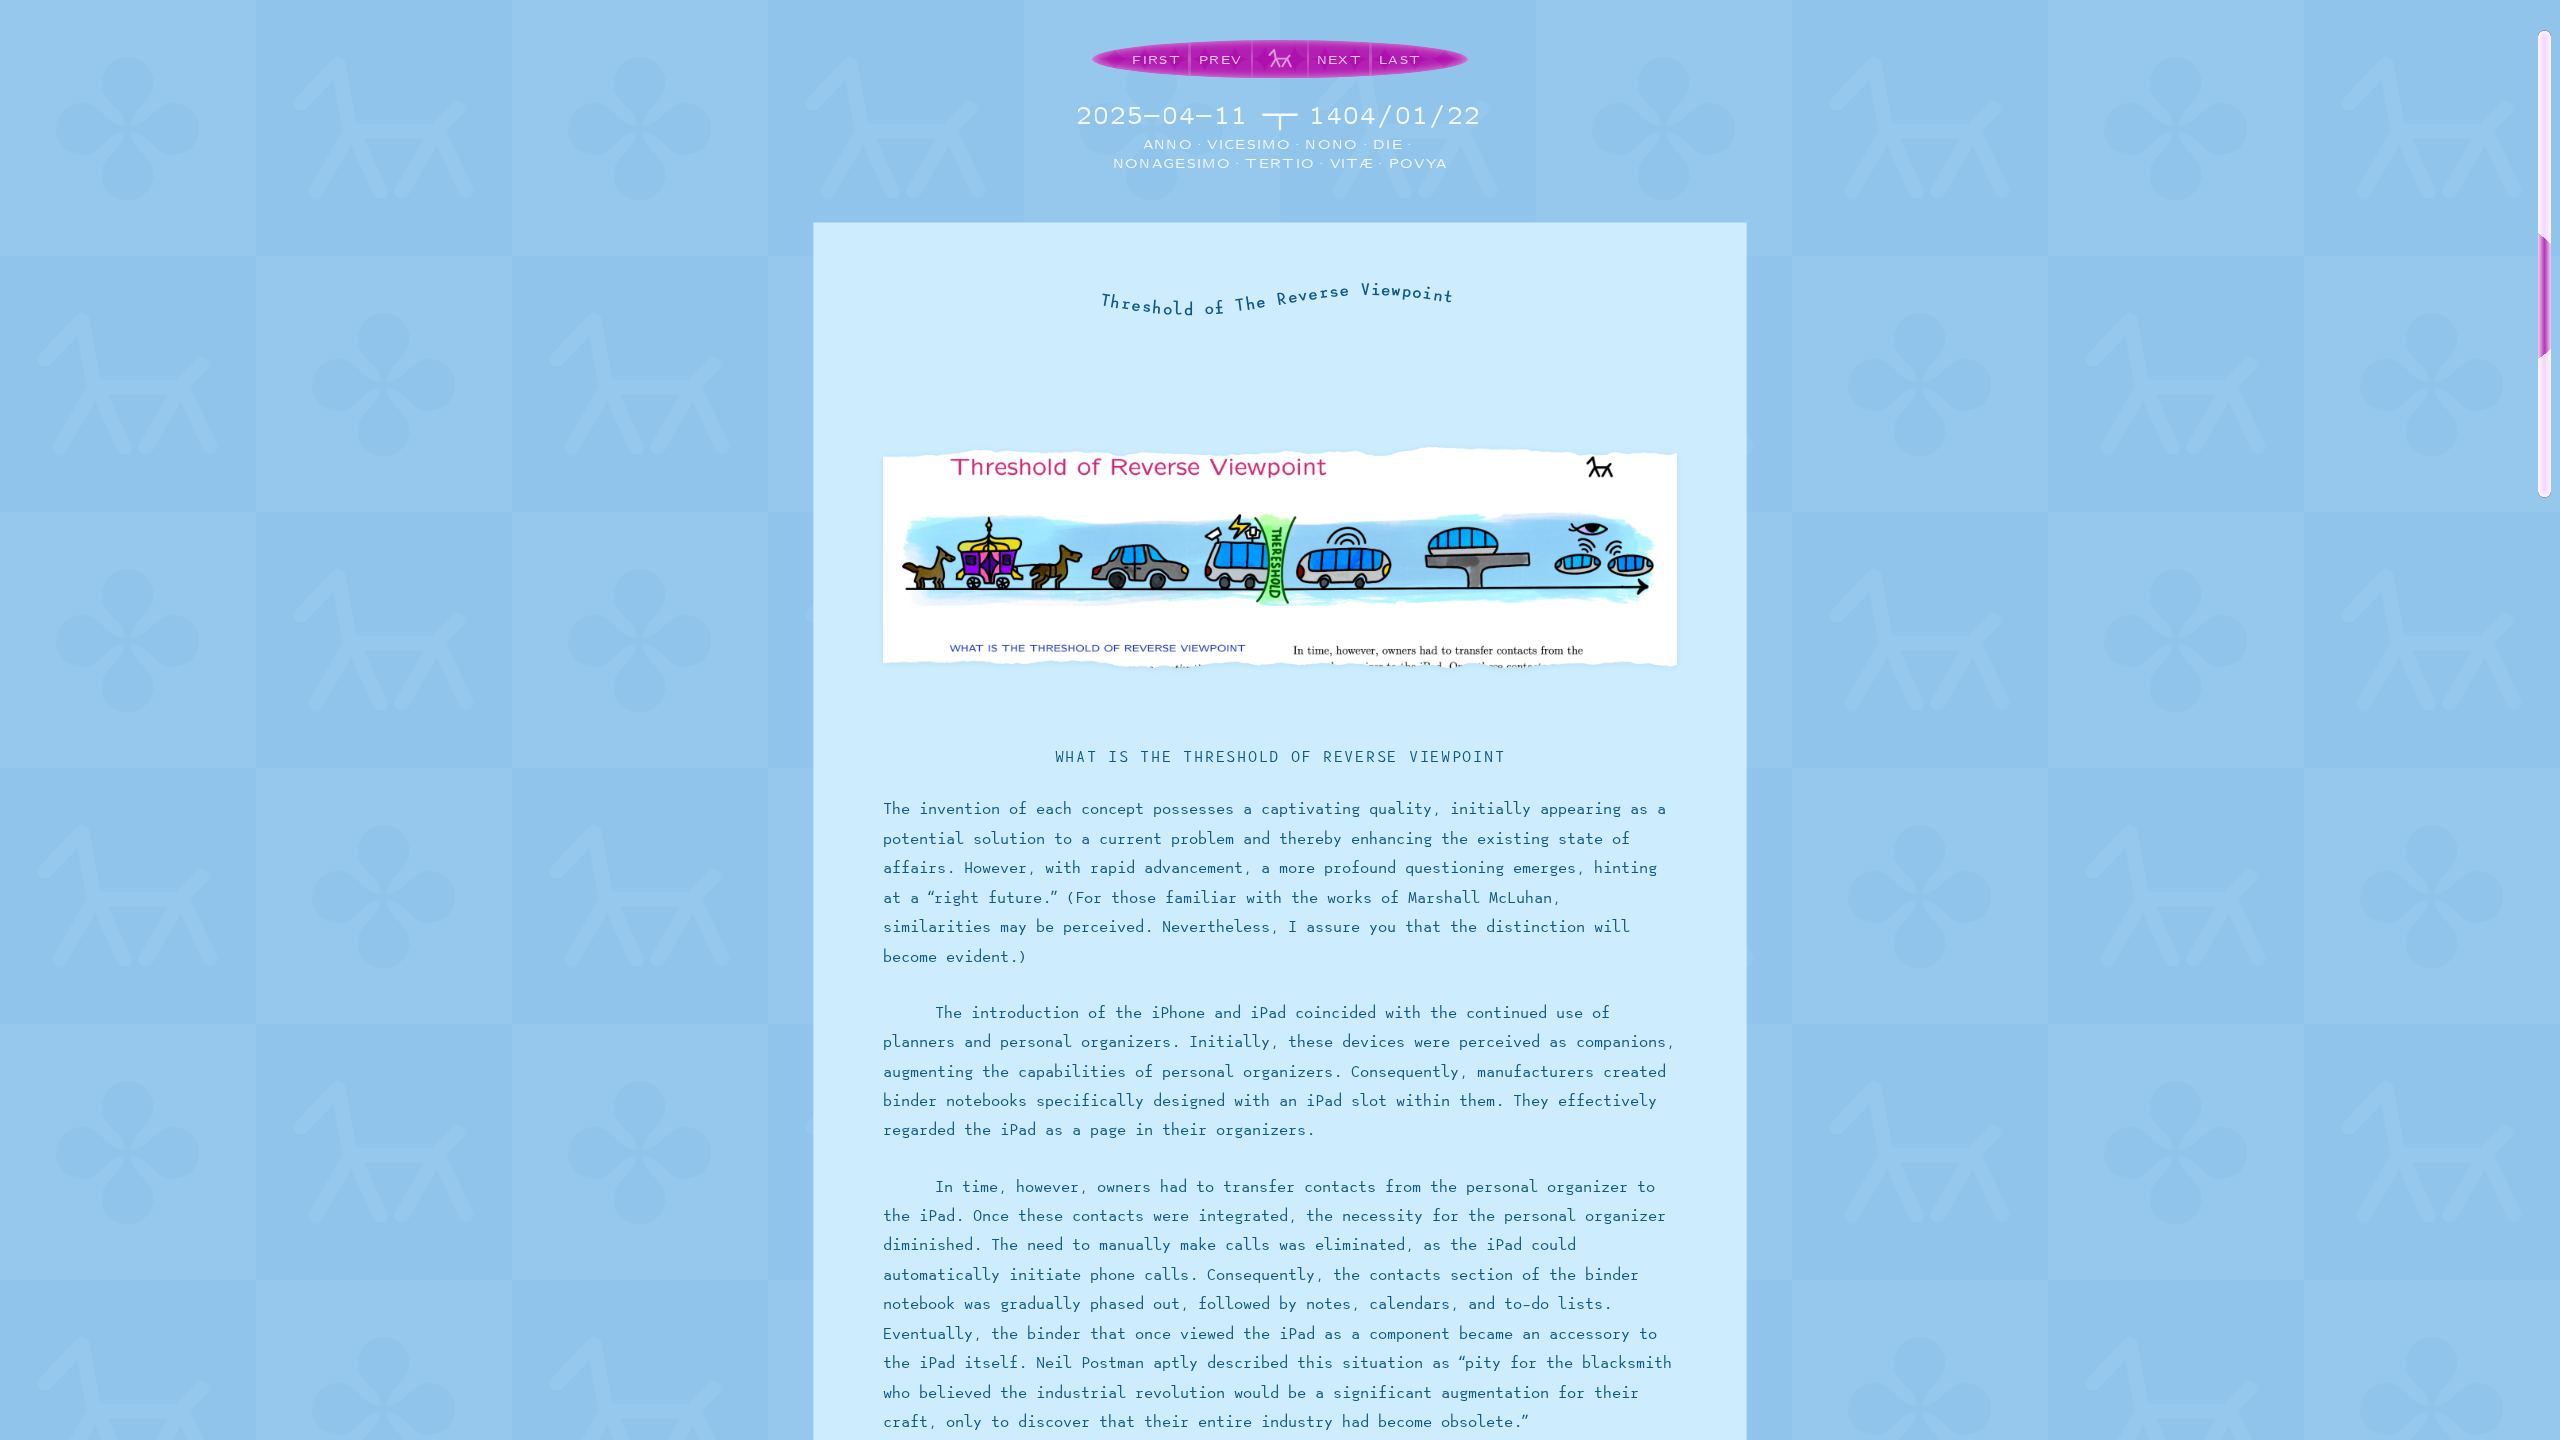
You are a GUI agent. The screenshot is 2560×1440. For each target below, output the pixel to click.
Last (1400, 59)
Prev (1220, 59)
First (1156, 59)
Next (1339, 59)
